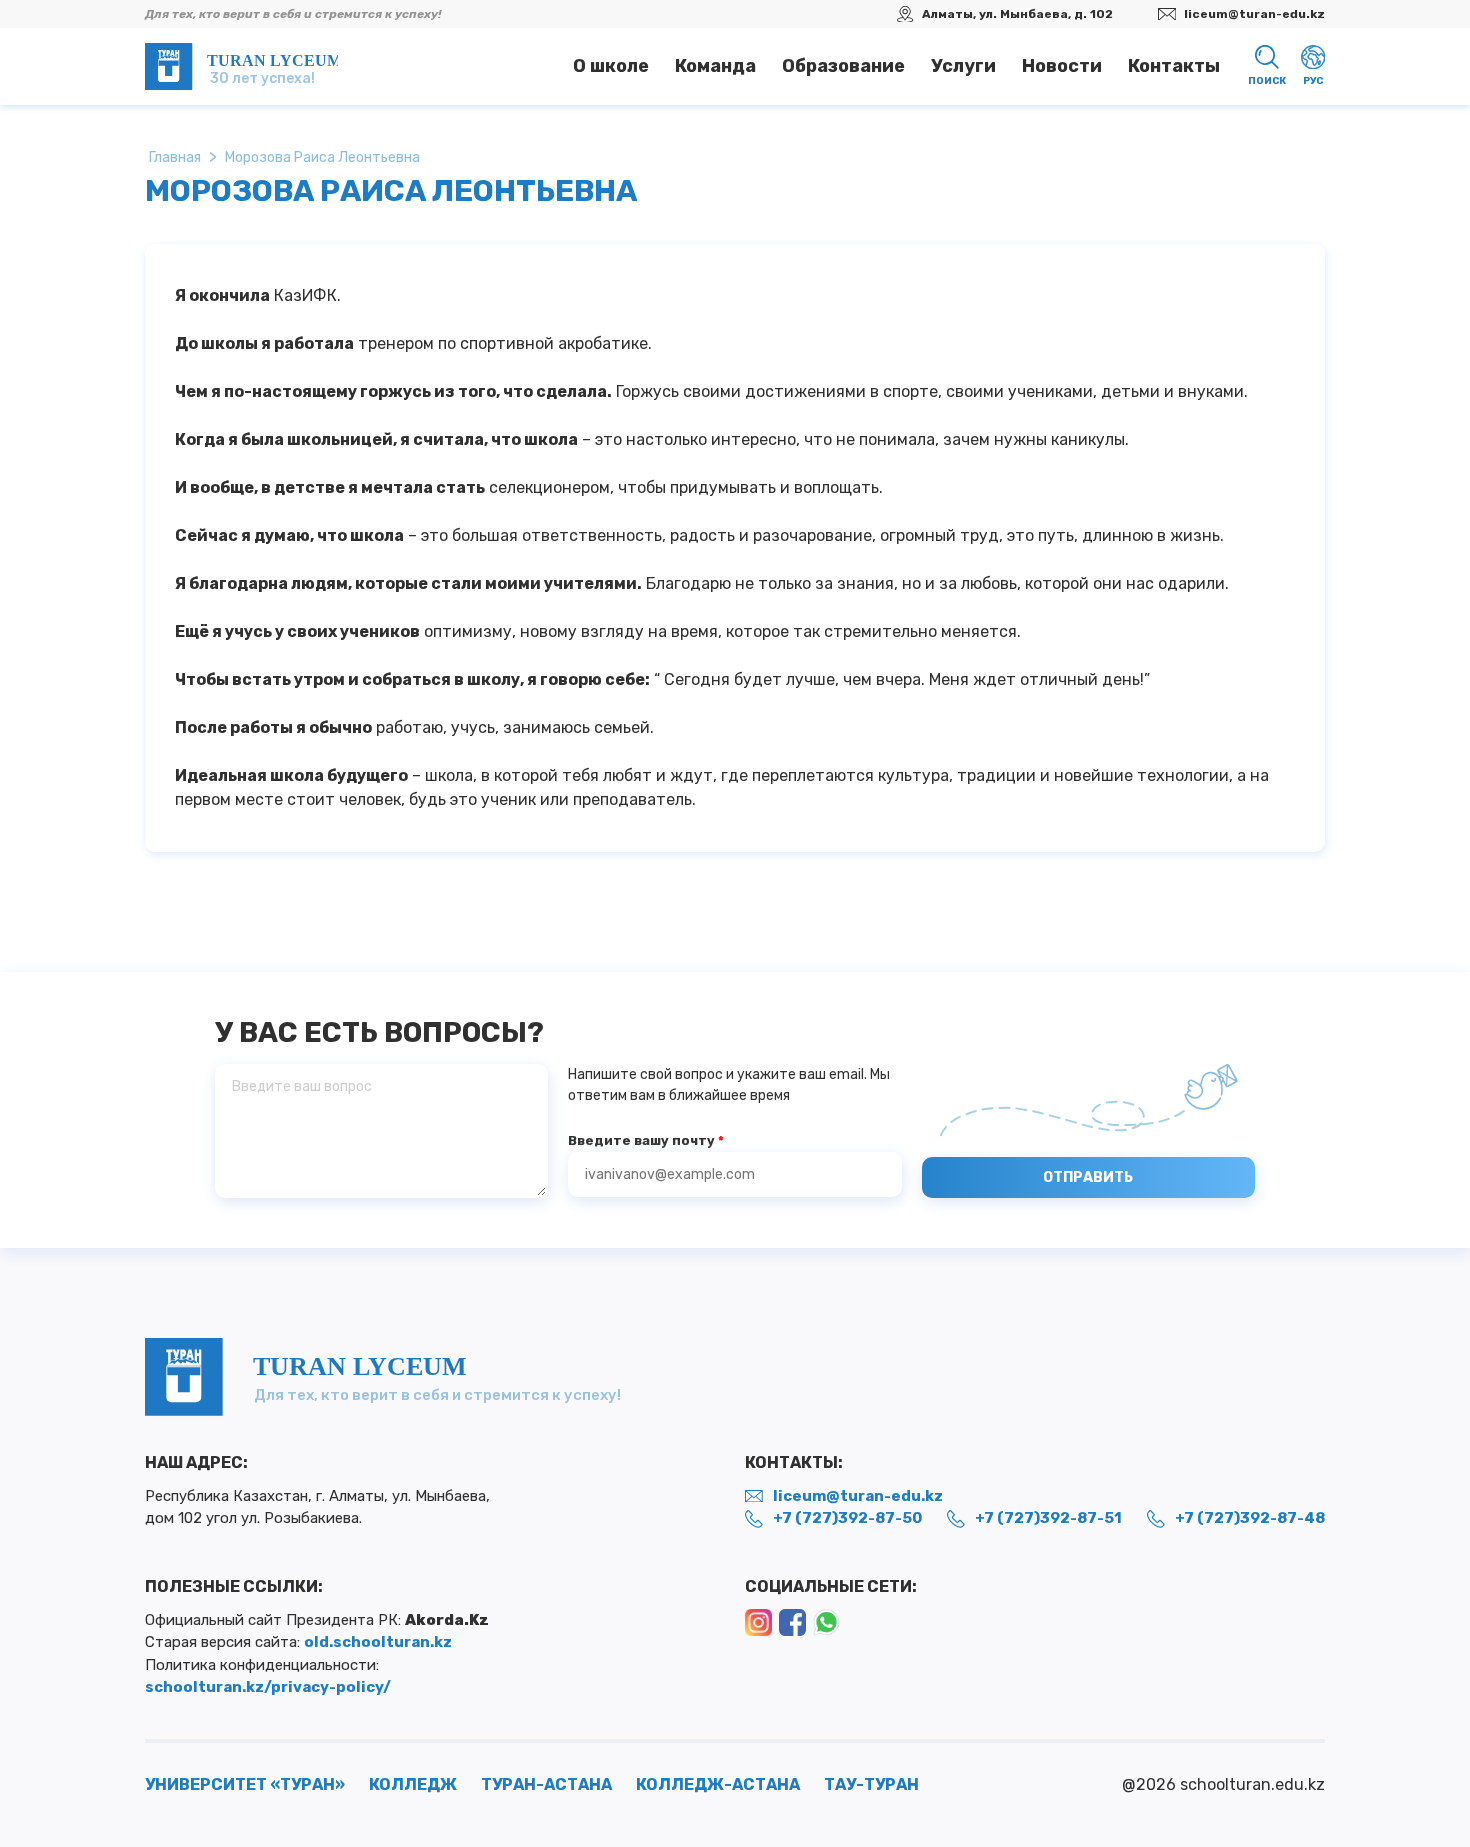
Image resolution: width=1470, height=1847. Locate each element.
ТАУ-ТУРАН (871, 1784)
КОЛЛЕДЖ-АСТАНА (718, 1784)
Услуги (963, 66)
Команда (715, 66)
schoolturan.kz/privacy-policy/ (268, 1687)
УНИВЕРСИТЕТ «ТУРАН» (245, 1784)
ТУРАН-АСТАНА (546, 1784)
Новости (1062, 66)
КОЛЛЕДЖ (413, 1784)
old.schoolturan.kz (378, 1642)
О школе (611, 66)
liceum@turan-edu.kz (1254, 14)
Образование (843, 66)
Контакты (1174, 66)
